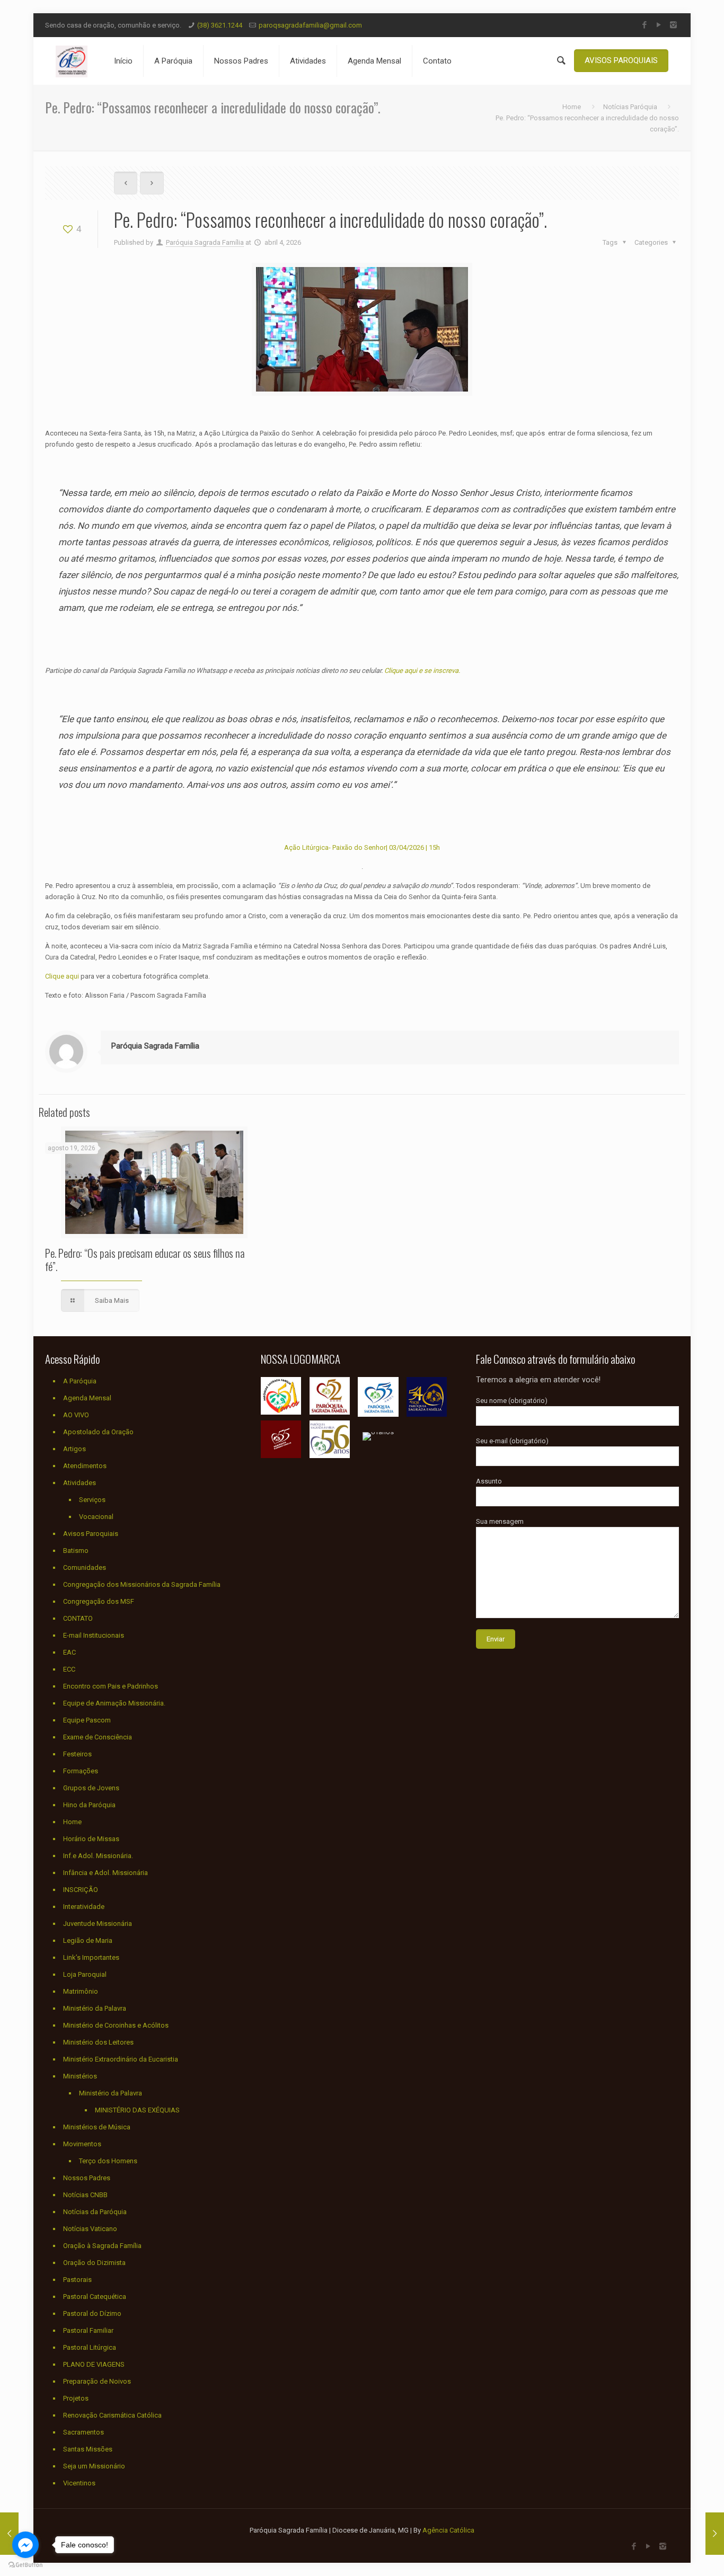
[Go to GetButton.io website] (25, 2565)
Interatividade (84, 1907)
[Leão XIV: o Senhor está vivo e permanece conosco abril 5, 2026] (715, 2534)
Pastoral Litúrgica (90, 2347)
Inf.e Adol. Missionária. (98, 1856)
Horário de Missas (91, 1839)
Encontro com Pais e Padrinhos (111, 1686)
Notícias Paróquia (630, 107)
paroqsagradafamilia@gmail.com (310, 25)
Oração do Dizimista (94, 2263)
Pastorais (77, 2280)
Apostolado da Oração (98, 1432)
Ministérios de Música (97, 2127)
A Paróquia (80, 1381)
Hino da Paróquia (89, 1805)
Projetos (76, 2398)
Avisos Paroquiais (91, 1534)
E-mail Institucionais (94, 1635)
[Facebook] (645, 25)
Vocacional (96, 1517)
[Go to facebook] (25, 2545)
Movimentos (82, 2144)
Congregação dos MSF (99, 1601)
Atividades (80, 1483)
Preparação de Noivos (97, 2381)
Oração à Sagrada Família (102, 2246)
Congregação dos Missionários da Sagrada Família (142, 1584)
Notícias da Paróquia (95, 2212)
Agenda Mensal (87, 1398)
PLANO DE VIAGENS (94, 2364)
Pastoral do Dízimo (92, 2313)
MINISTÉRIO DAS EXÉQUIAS (137, 2110)
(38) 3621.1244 (220, 25)
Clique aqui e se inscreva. (422, 670)
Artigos (74, 1449)
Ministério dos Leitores (98, 2042)
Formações (81, 1771)
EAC (69, 1652)
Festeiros (77, 1754)
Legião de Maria (88, 1940)
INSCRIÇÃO (81, 1890)
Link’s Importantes (91, 1957)
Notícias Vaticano (90, 2229)
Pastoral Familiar (88, 2330)
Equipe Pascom (87, 1720)
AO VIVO (76, 1415)
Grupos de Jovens (91, 1788)
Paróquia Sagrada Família (205, 242)
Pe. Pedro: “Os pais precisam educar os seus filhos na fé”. (145, 1259)
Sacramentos (83, 2432)
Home (572, 107)
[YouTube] (659, 25)
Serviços (92, 1500)
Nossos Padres (87, 2178)
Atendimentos (85, 1466)
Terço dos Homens (108, 2161)
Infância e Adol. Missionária (105, 1873)
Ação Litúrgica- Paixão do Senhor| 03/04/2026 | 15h (362, 847)
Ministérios (80, 2076)
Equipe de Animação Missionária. (114, 1703)
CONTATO (78, 1618)
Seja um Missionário (94, 2466)
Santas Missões (88, 2449)
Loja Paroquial (85, 1974)
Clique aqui (62, 976)
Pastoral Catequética (95, 2297)
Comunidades (85, 1567)
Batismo (76, 1551)
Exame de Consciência (98, 1737)
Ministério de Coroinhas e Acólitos (116, 2025)
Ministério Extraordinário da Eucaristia (121, 2059)
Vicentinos (79, 2483)
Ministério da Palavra (95, 2008)
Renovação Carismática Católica (112, 2415)
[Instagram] (673, 25)
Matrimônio (81, 1991)
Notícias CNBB (85, 2195)
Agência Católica (448, 2530)
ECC (69, 1669)
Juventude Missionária (98, 1924)
